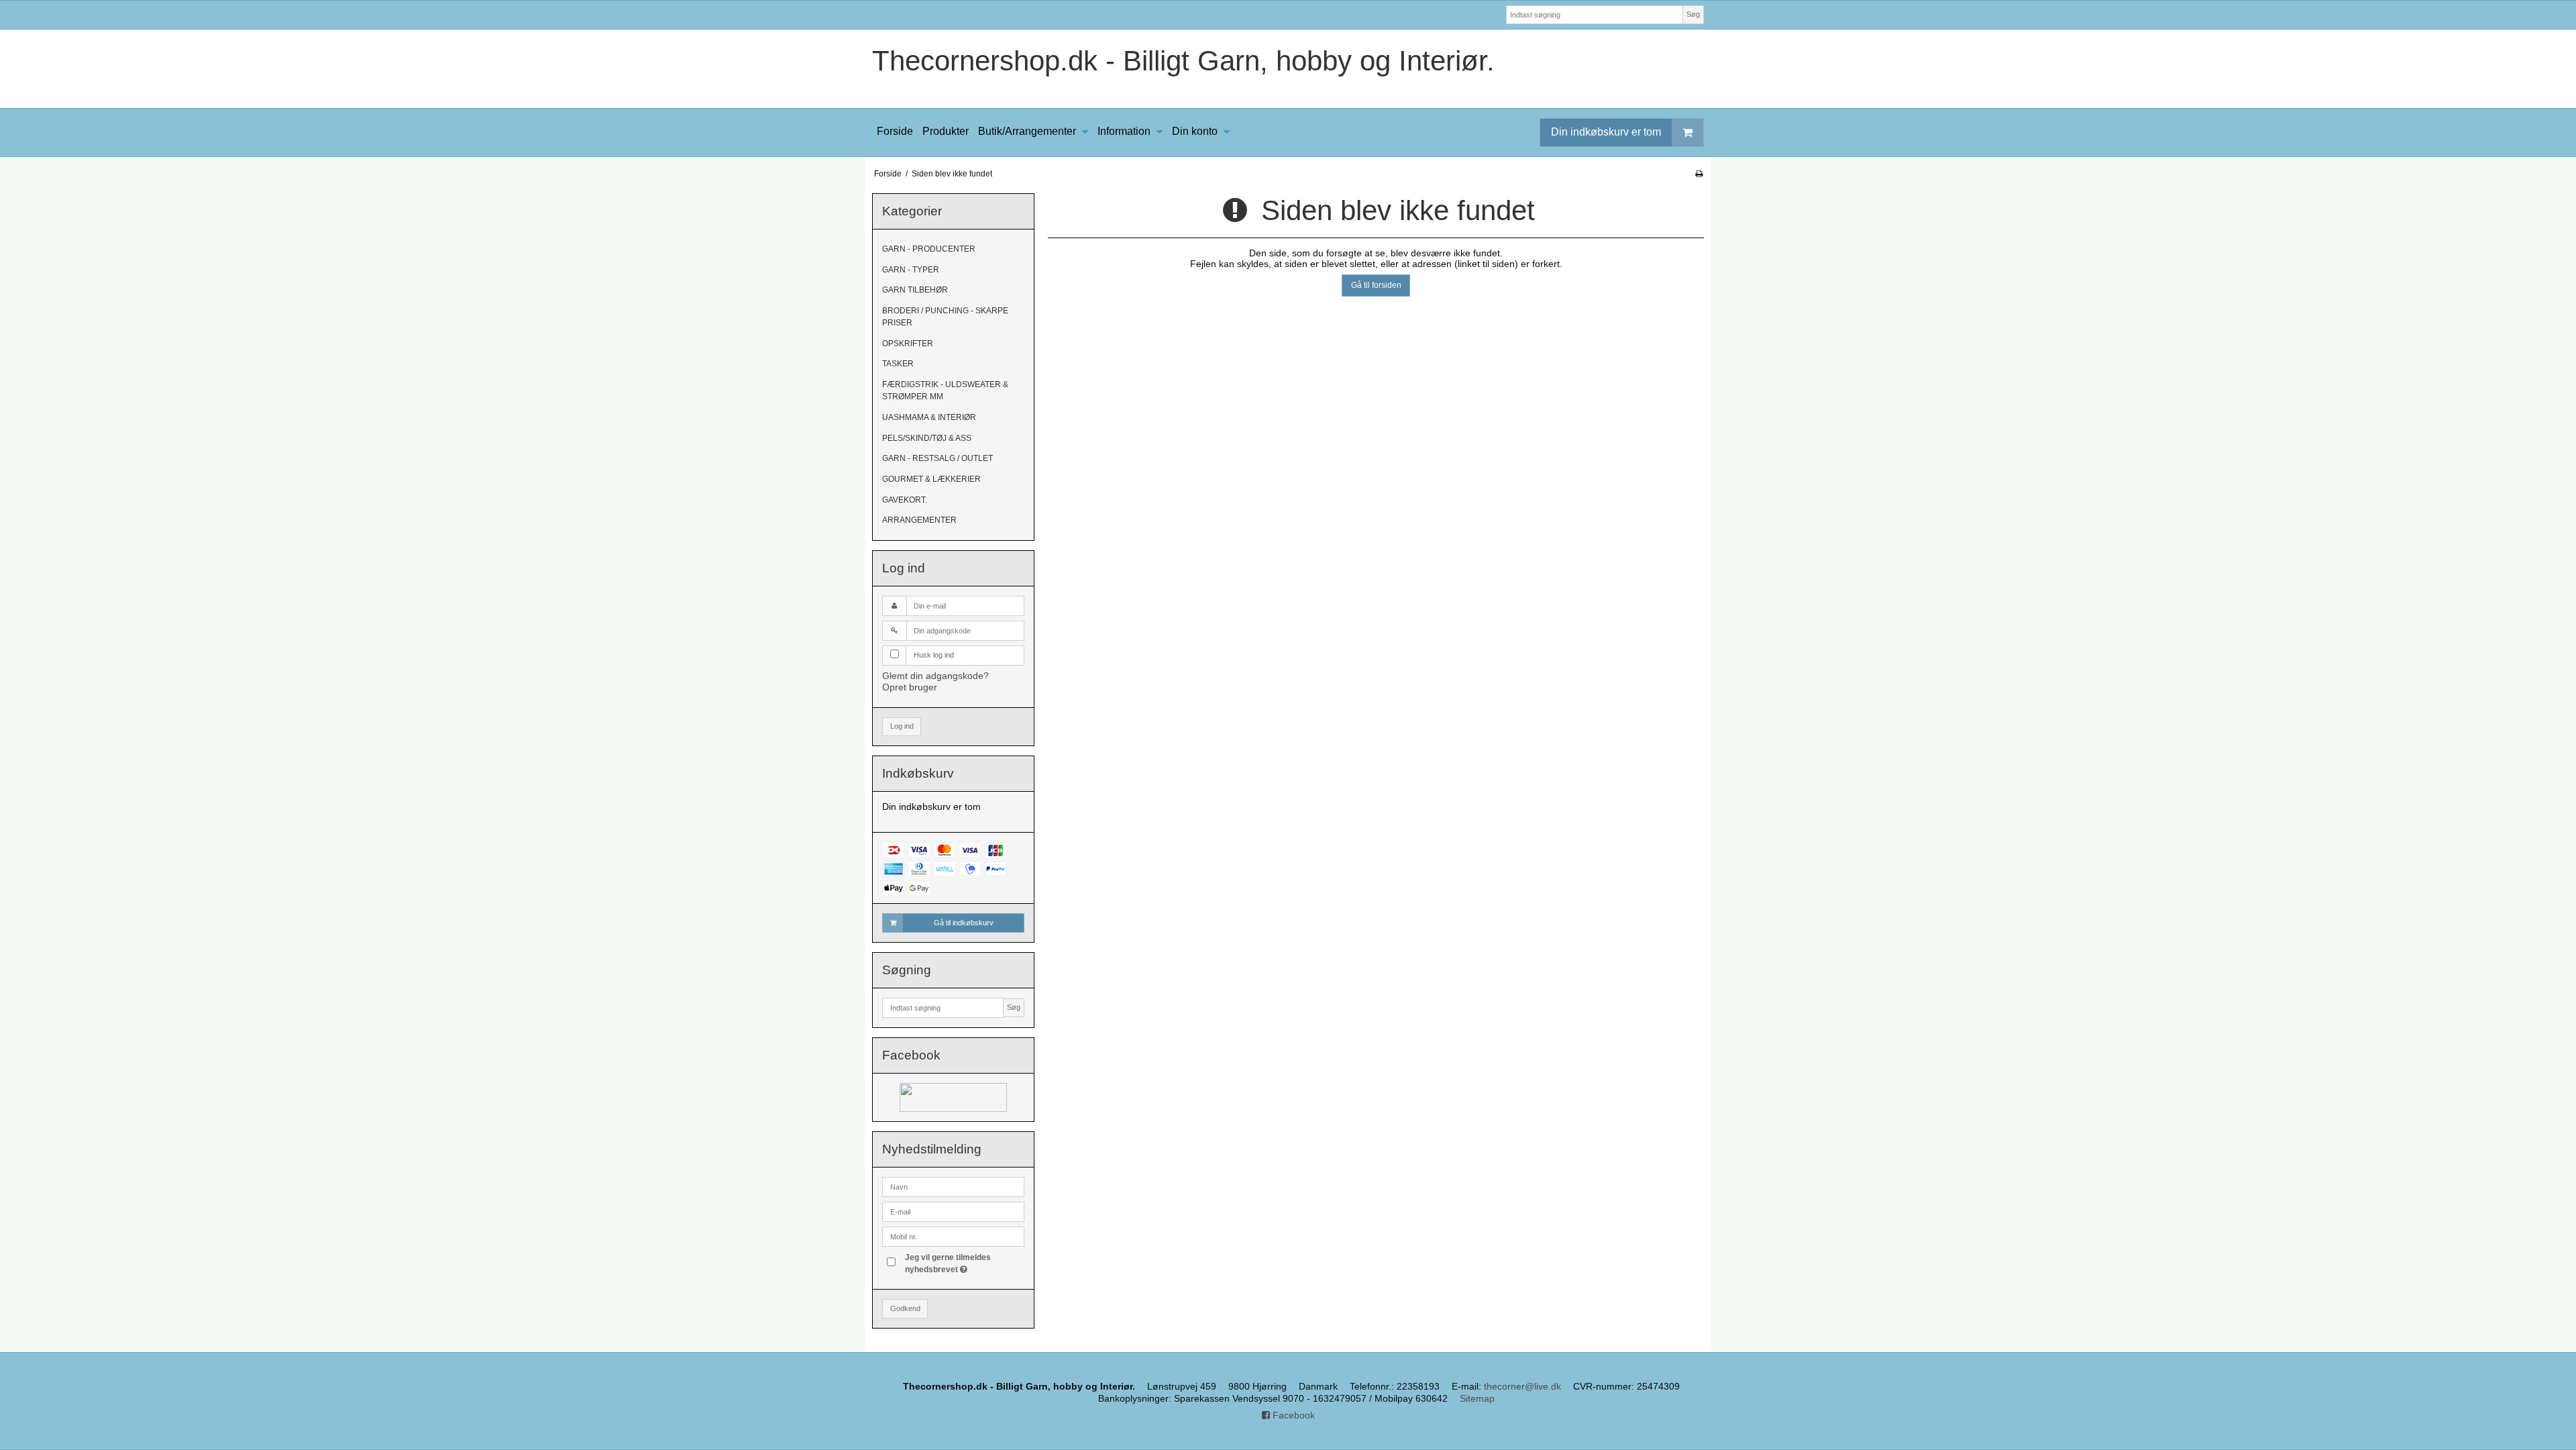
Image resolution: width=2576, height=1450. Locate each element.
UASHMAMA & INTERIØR (929, 417)
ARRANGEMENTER (919, 520)
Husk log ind (934, 655)
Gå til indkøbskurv (964, 923)
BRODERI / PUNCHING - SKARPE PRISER (945, 317)
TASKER (898, 364)
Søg (1693, 14)
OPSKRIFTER (908, 344)
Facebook (1292, 1415)
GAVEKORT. (905, 500)
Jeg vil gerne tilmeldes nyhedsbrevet (964, 1263)
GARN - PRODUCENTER (929, 249)
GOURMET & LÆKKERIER (931, 479)
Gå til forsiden (1376, 285)
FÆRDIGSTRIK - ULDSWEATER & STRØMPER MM (945, 391)
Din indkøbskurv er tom (1606, 132)
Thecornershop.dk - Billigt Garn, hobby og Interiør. (1183, 61)
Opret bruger (910, 687)
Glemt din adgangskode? (935, 676)
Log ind (902, 726)
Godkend (905, 1308)
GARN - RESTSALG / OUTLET (937, 458)
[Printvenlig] (1699, 174)
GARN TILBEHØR (915, 290)
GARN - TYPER (911, 270)
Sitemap (1477, 1398)
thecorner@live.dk (1522, 1386)
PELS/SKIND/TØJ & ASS (927, 438)
